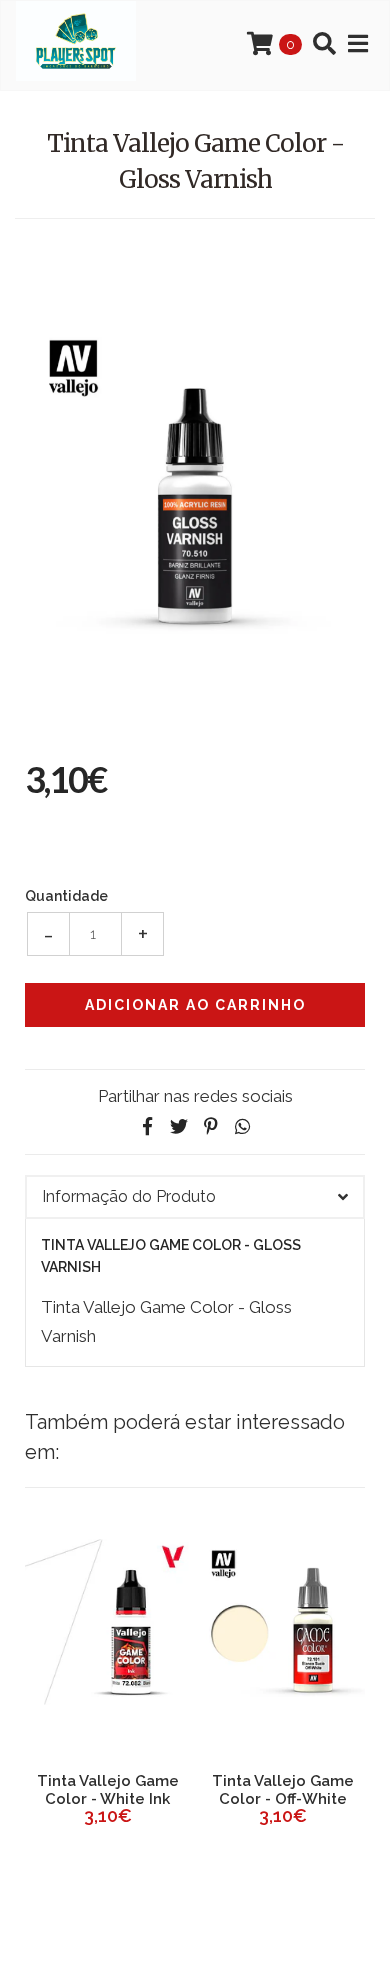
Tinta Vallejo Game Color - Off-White (283, 1790)
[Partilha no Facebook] (147, 1126)
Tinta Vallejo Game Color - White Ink (108, 1790)
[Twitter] (179, 1126)
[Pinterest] (211, 1126)
